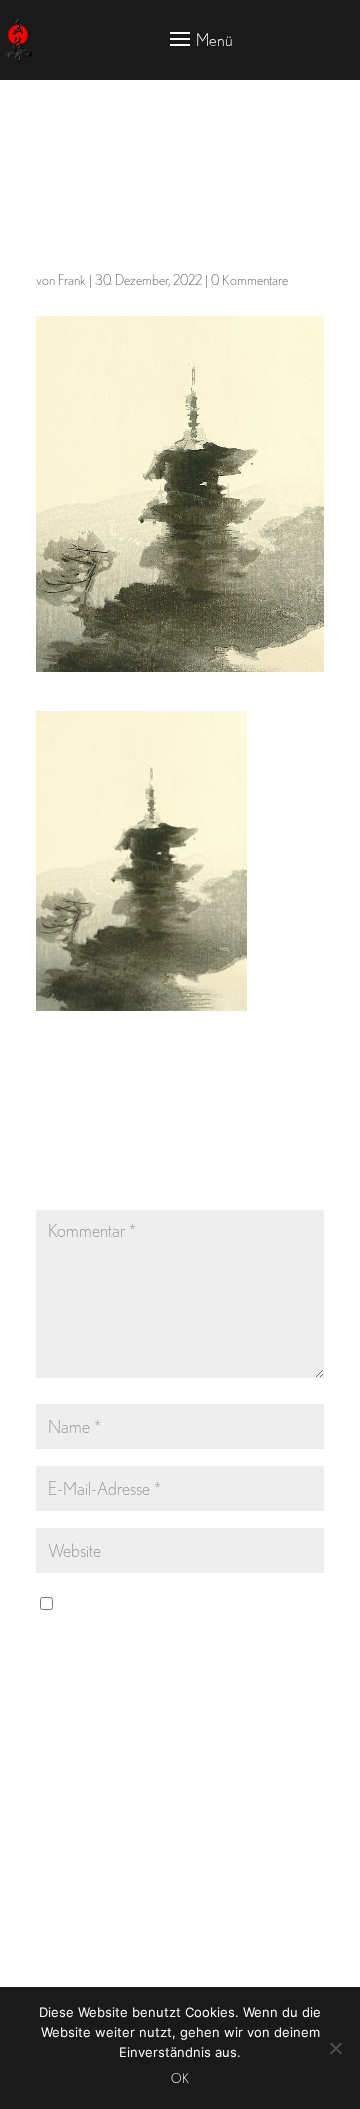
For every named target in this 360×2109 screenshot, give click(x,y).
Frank (72, 280)
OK (180, 2078)
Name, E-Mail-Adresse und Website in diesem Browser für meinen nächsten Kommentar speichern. (167, 1632)
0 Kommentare (249, 280)
